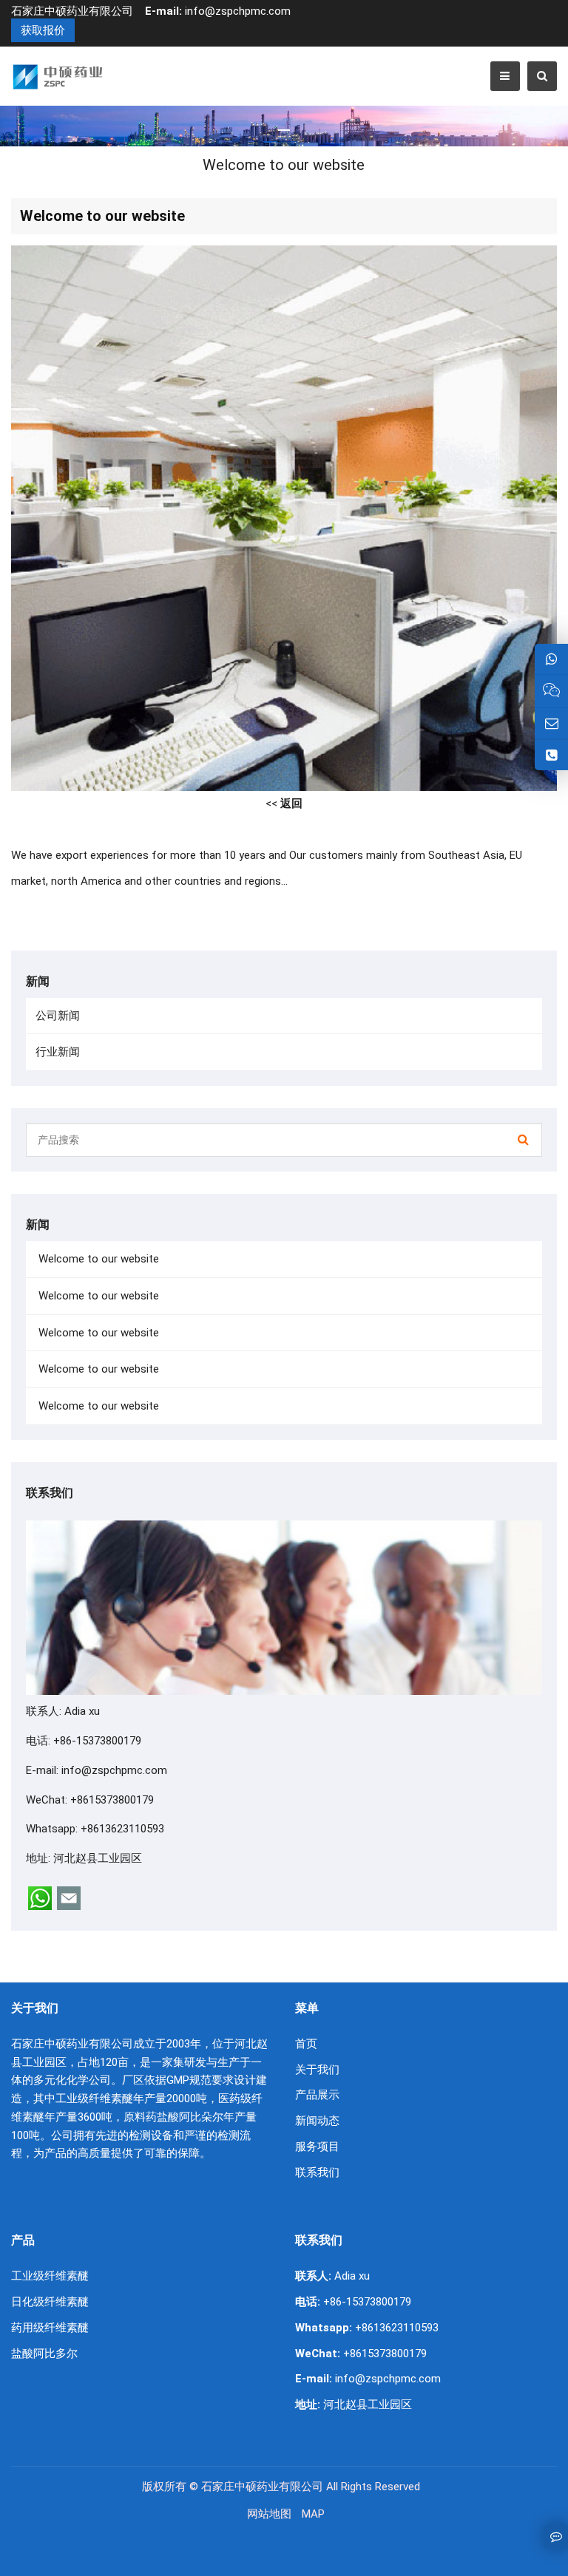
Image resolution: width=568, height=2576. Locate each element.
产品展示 (317, 2095)
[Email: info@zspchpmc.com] (551, 723)
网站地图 (269, 2514)
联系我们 (317, 2172)
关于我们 (317, 2070)
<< (284, 803)
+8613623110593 (122, 1829)
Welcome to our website (97, 1259)
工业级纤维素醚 (50, 2276)
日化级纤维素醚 (50, 2302)
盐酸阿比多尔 (44, 2354)
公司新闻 (58, 1016)
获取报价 (43, 30)
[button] (284, 116)
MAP (313, 2514)
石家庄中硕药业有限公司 (262, 2487)
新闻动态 (317, 2121)
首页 (306, 2044)
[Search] (523, 1140)
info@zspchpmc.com (238, 11)
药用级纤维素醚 (50, 2328)
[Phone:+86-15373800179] (551, 755)
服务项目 (317, 2147)
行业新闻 (58, 1052)
